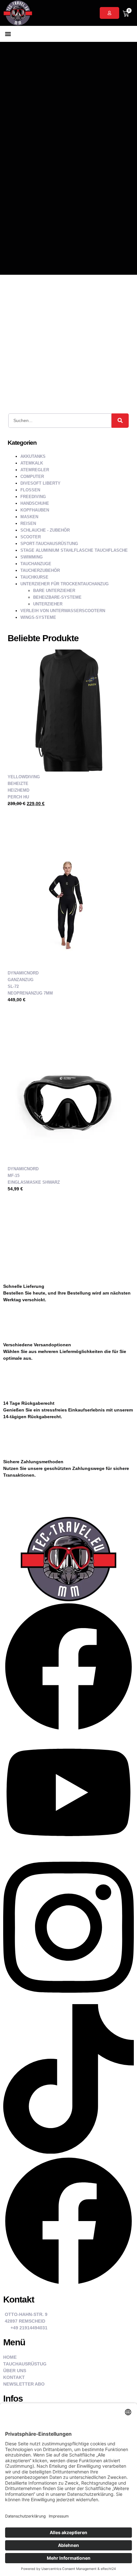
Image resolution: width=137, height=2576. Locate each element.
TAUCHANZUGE (36, 564)
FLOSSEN (30, 490)
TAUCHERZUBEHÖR (40, 570)
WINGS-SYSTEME (38, 617)
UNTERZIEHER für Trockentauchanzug (65, 584)
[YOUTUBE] (68, 1849)
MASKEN (29, 517)
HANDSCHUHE (35, 503)
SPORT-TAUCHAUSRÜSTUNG (49, 544)
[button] (8, 34)
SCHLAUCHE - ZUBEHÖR (45, 530)
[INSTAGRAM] (68, 2001)
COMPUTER (32, 477)
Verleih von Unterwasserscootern (63, 611)
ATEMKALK (32, 463)
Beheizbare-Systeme (57, 597)
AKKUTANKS (33, 456)
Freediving (33, 497)
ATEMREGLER (35, 470)
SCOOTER (31, 537)
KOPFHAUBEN (35, 510)
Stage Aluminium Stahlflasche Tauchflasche (74, 550)
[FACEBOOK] (68, 1731)
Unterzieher (48, 604)
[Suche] (120, 421)
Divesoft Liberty (40, 483)
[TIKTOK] (68, 2152)
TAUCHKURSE (34, 577)
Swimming (32, 557)
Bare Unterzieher (54, 591)
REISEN (28, 523)
